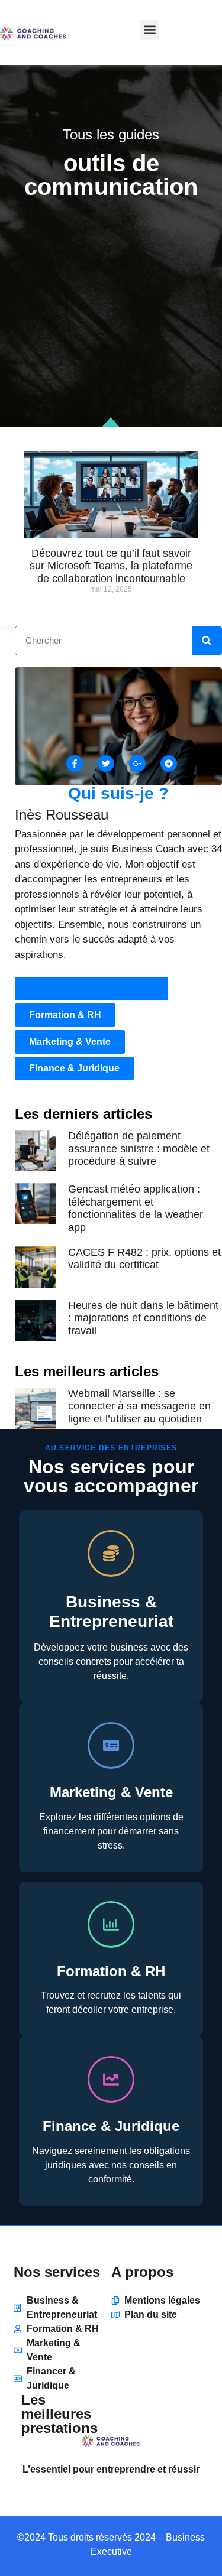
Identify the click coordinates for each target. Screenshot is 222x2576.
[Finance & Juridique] (111, 2079)
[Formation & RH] (111, 1924)
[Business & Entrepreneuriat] (111, 1553)
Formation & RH (111, 1971)
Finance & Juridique (111, 2126)
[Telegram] (169, 764)
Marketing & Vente (111, 1792)
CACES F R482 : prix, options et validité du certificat (144, 1259)
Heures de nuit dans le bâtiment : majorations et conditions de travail (143, 1318)
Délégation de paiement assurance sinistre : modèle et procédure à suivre (139, 1149)
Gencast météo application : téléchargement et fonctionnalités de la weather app (136, 1208)
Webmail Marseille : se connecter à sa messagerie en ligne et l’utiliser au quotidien (139, 1406)
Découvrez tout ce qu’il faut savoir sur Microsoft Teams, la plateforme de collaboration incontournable (111, 566)
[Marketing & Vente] (111, 1745)
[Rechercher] (207, 641)
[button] (149, 30)
